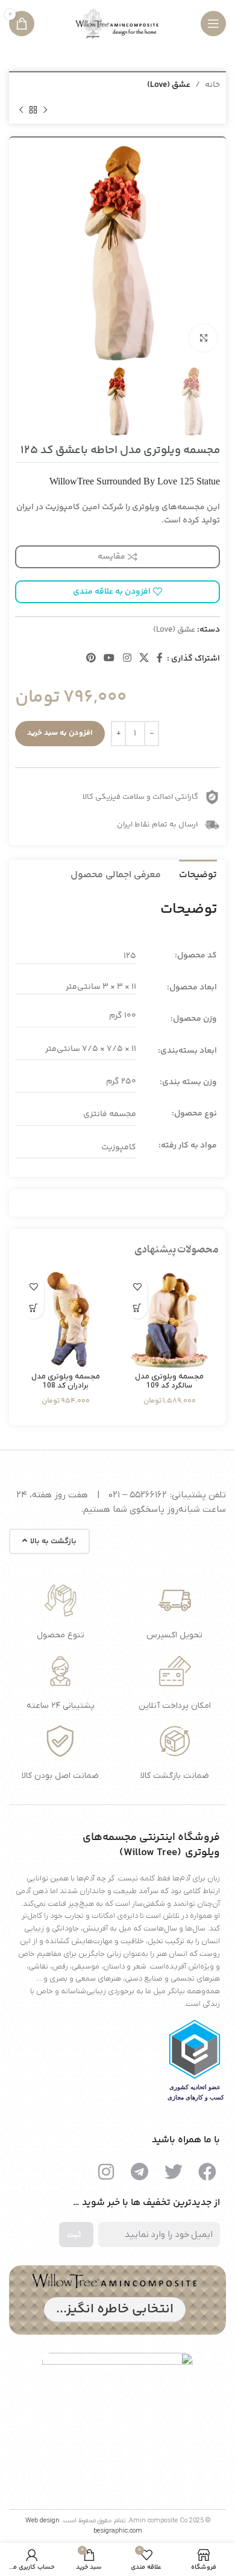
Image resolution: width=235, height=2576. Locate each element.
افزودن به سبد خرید (60, 733)
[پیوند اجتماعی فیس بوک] (160, 658)
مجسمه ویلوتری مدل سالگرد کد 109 (169, 1381)
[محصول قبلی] (45, 110)
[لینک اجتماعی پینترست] (91, 658)
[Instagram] (106, 2172)
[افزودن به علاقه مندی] (137, 1287)
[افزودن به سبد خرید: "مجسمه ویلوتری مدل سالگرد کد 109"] (137, 1308)
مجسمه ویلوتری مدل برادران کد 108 (66, 1381)
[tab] (198, 874)
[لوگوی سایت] (117, 24)
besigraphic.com (118, 2531)
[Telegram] (140, 2172)
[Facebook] (207, 2172)
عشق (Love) (169, 85)
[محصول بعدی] (21, 110)
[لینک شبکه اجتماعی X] (144, 658)
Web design (42, 2520)
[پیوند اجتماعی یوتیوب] (109, 658)
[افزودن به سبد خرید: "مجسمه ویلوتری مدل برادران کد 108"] (33, 1308)
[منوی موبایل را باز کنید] (213, 24)
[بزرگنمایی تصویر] (203, 338)
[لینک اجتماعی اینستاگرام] (127, 658)
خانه (212, 85)
